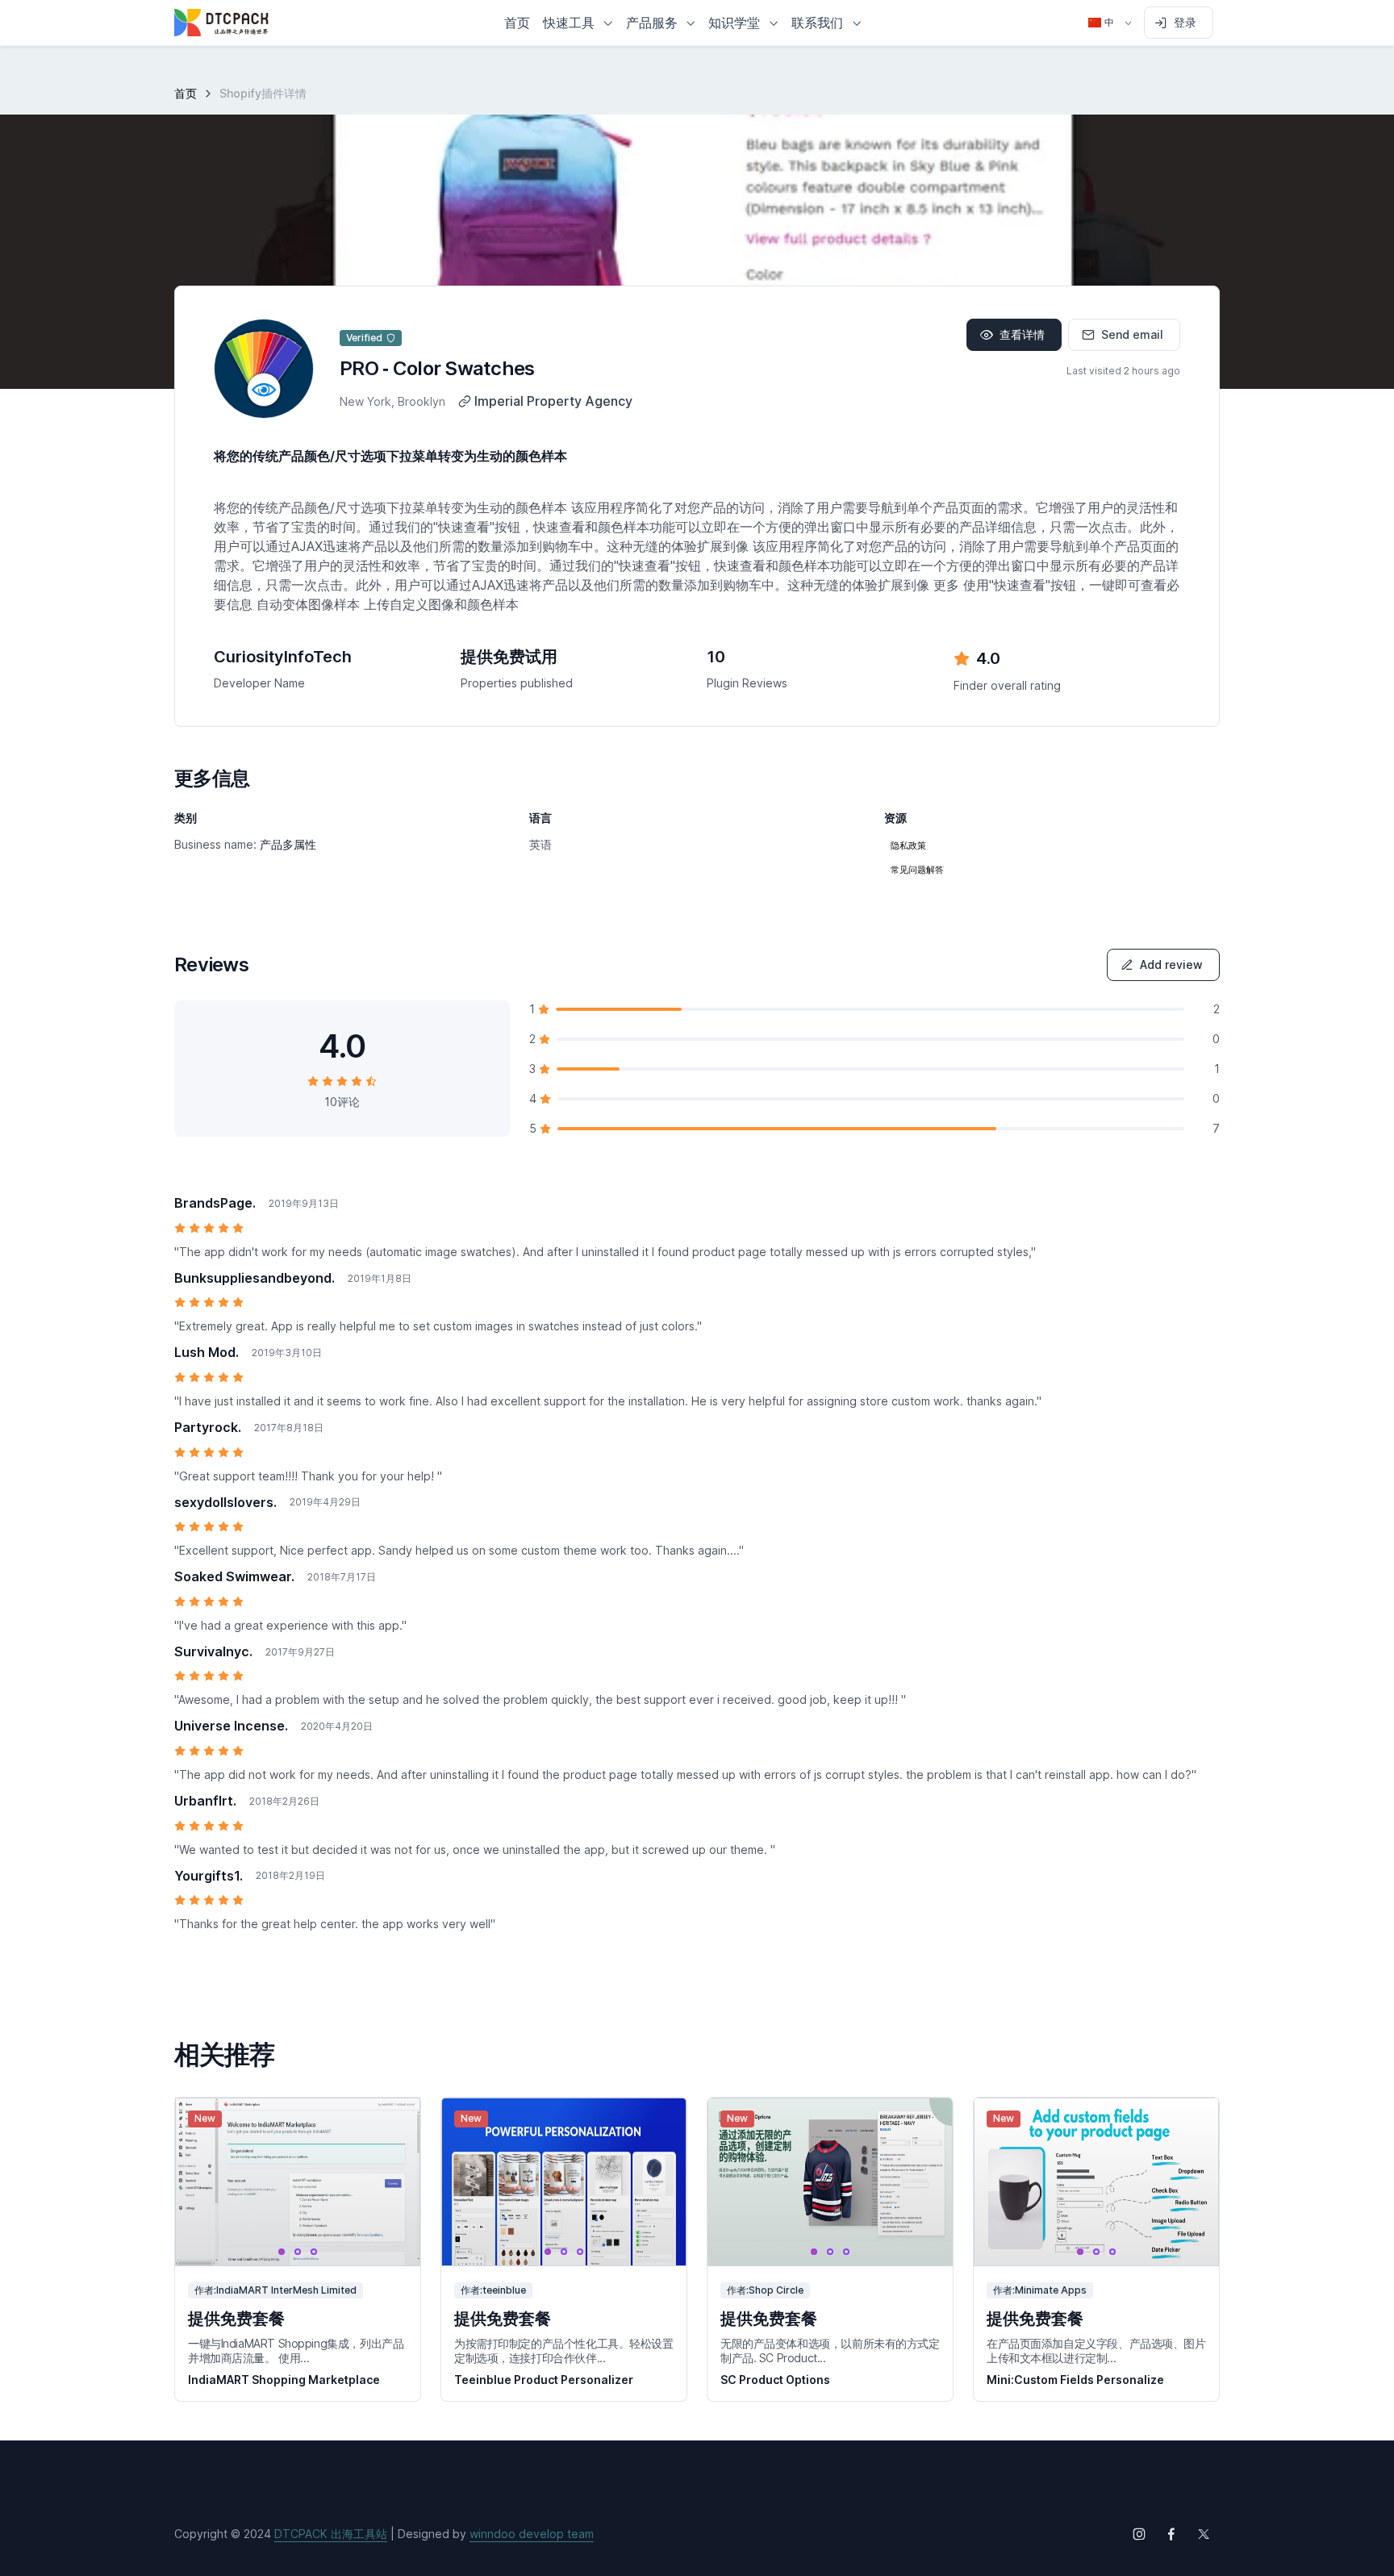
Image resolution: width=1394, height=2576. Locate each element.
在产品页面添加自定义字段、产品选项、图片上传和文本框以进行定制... (1096, 2351)
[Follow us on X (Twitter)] (1204, 2534)
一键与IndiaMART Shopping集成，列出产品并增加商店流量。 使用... (296, 2351)
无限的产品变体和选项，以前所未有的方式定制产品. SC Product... (830, 2351)
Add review (1171, 964)
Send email (1132, 334)
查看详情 (1022, 334)
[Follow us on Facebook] (1171, 2534)
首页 (186, 93)
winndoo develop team (532, 2534)
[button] (578, 23)
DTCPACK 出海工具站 (331, 2534)
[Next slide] (393, 2182)
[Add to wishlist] (393, 2125)
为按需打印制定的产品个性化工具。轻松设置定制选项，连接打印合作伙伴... (564, 2351)
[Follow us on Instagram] (1139, 2534)
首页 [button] (517, 23)
